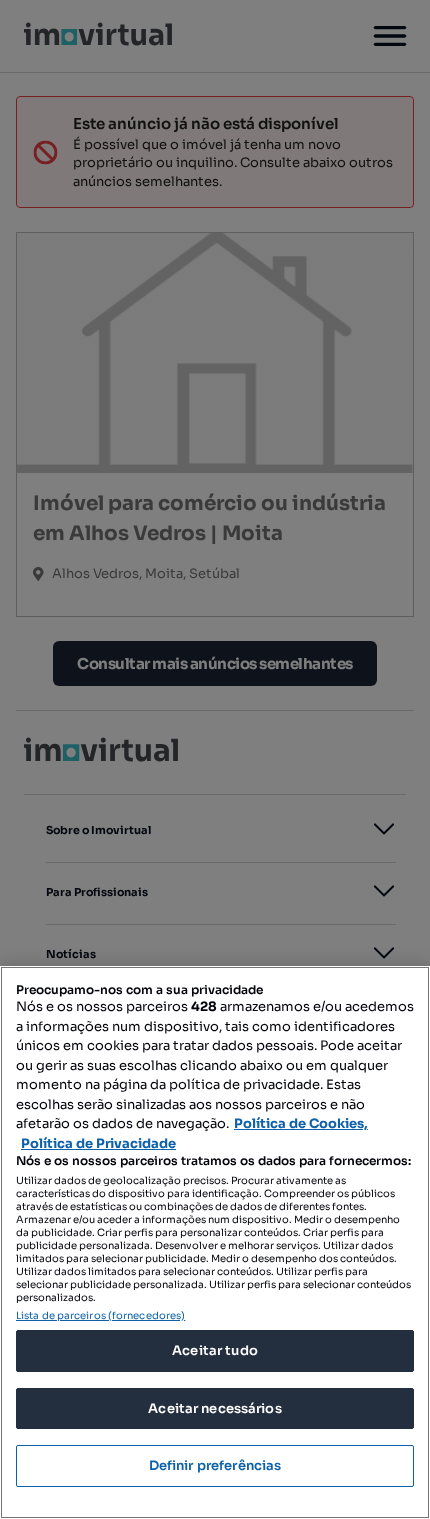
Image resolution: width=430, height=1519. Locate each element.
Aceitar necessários (214, 1408)
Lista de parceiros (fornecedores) (100, 1315)
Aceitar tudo (215, 1350)
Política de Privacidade (98, 1143)
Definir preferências (215, 1465)
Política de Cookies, (301, 1123)
